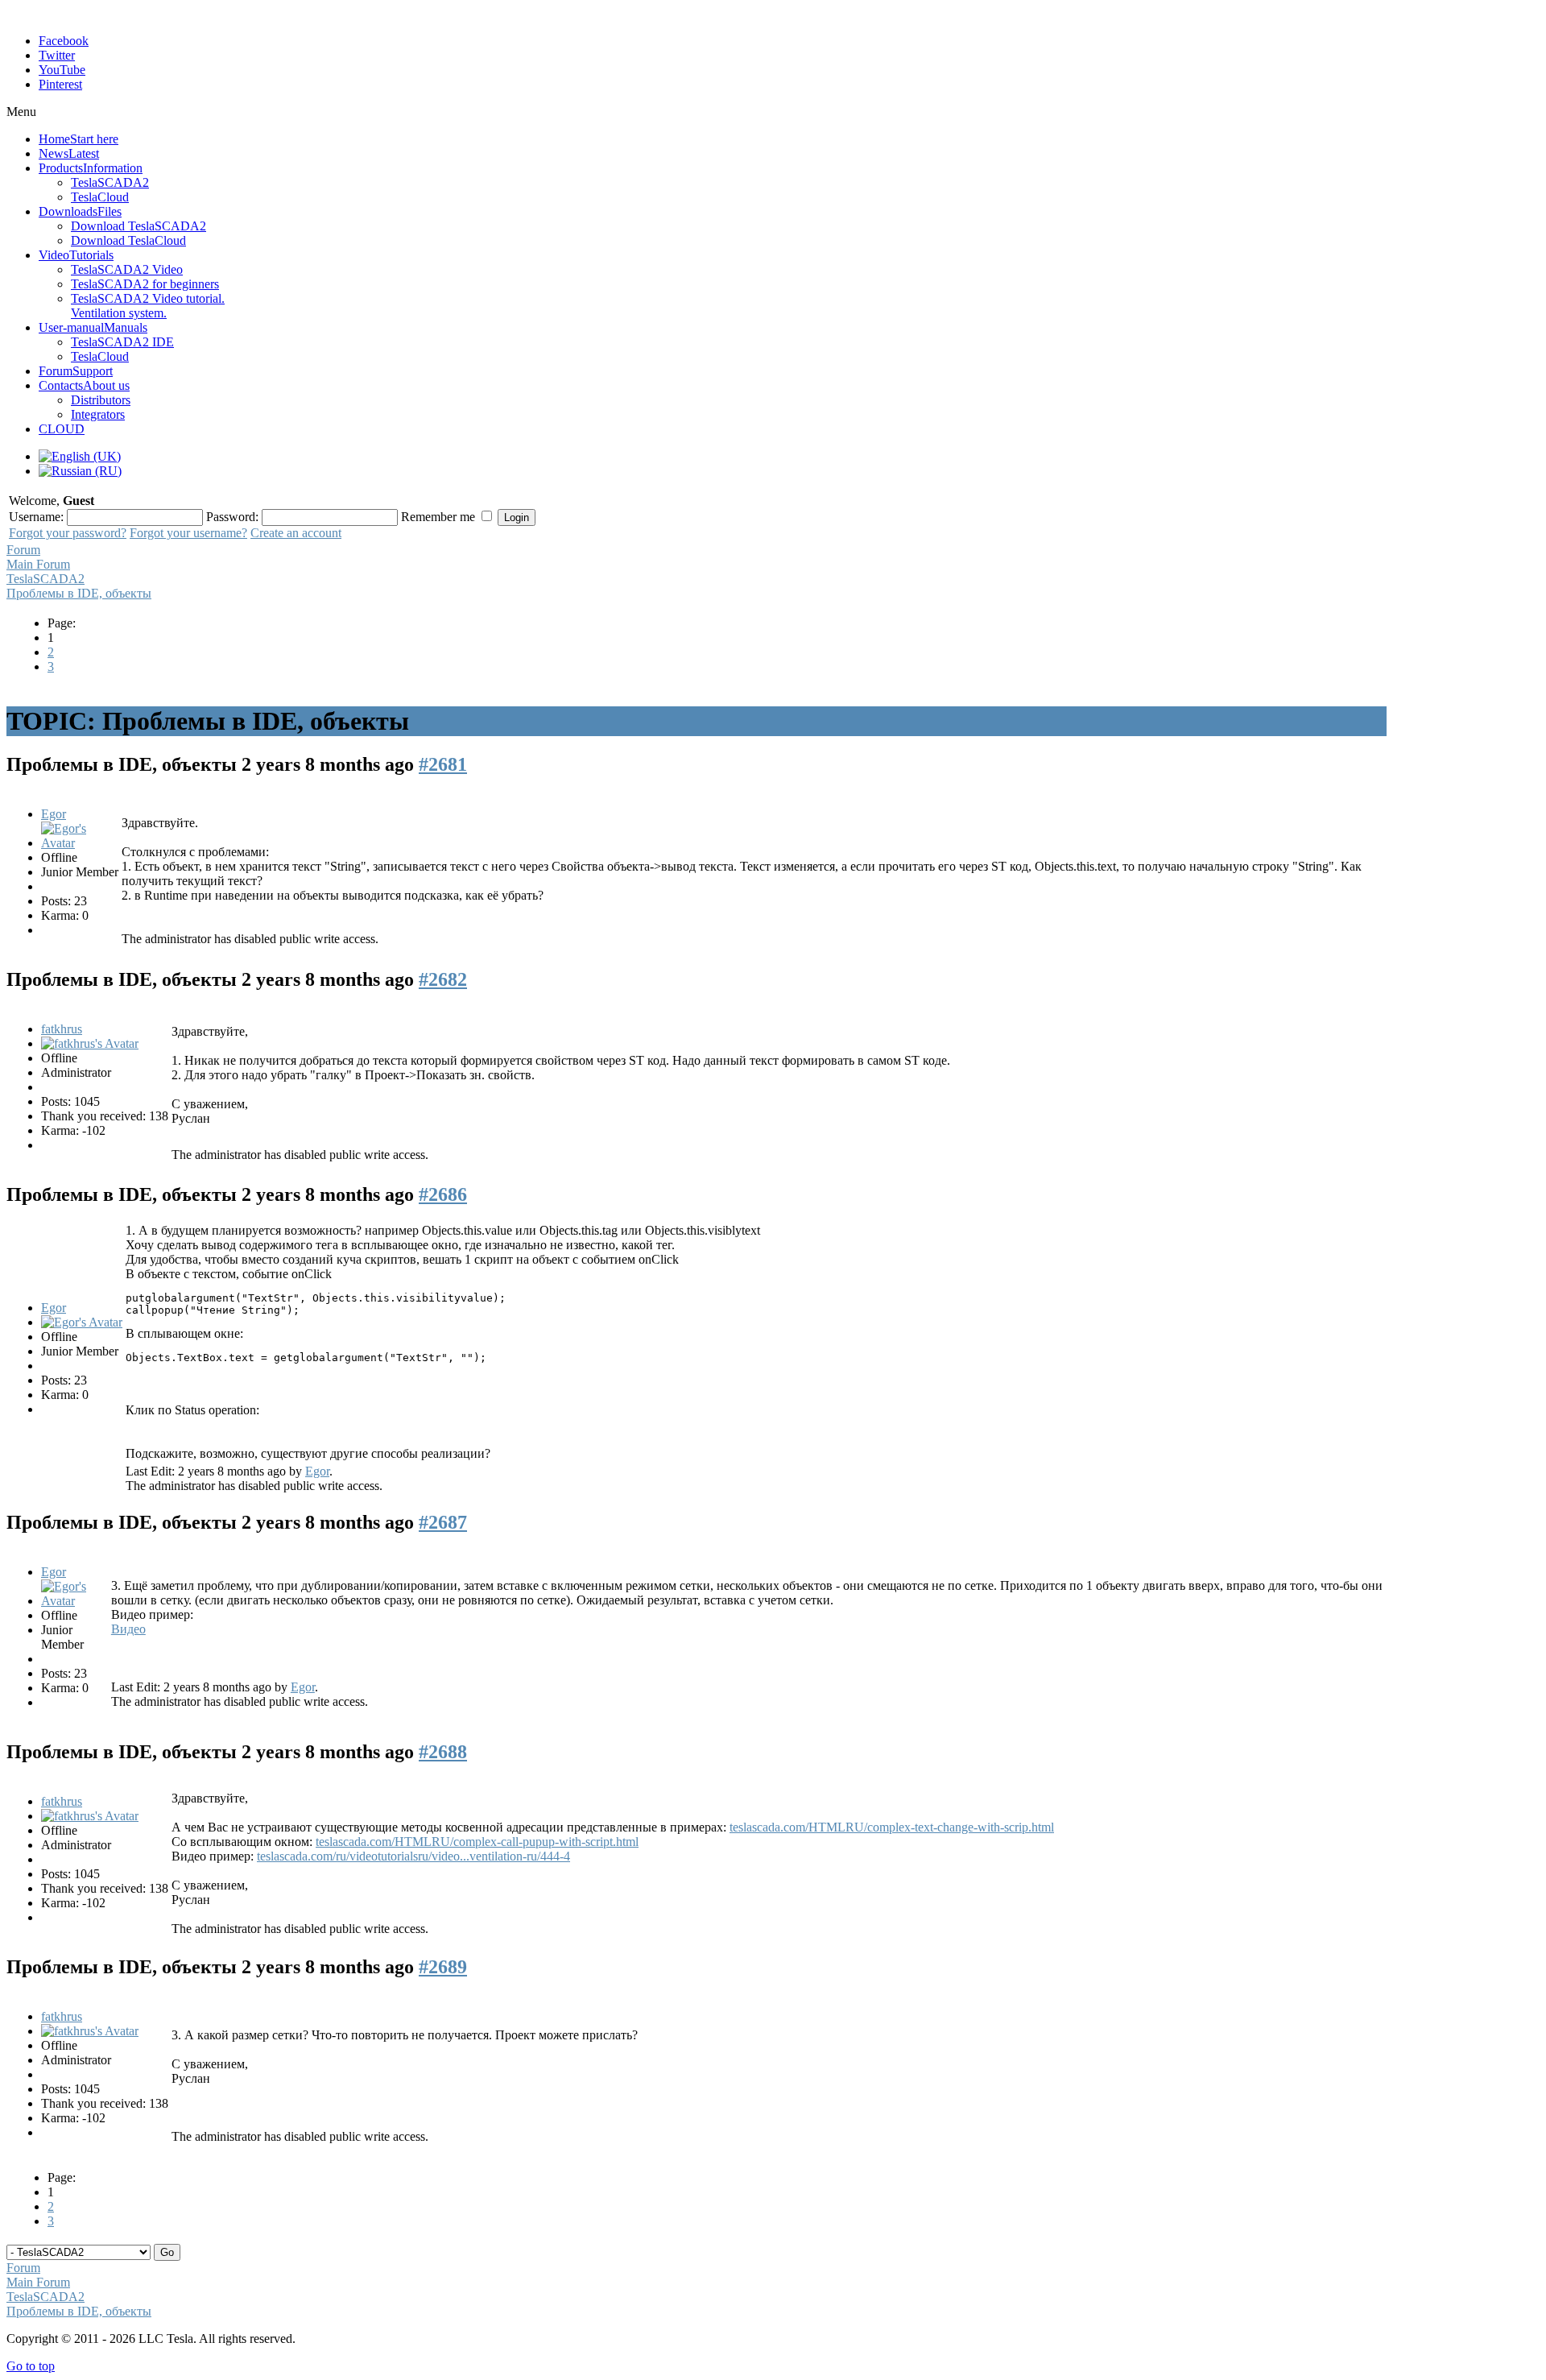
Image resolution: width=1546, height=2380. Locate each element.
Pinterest (60, 84)
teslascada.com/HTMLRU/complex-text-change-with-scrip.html (892, 1827)
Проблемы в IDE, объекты (79, 593)
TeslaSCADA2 (45, 579)
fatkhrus (62, 1029)
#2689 (443, 1967)
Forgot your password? (68, 533)
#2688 (443, 1752)
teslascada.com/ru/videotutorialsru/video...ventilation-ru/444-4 (413, 1856)
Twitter (57, 55)
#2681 (443, 764)
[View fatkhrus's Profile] (90, 1043)
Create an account (296, 533)
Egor (54, 814)
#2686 (443, 1194)
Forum (23, 550)
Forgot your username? (188, 533)
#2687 (443, 1522)
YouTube (62, 70)
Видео (128, 1629)
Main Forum (38, 564)
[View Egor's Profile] (80, 843)
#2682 (443, 979)
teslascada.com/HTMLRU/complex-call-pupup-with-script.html (477, 1842)
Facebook (64, 41)
